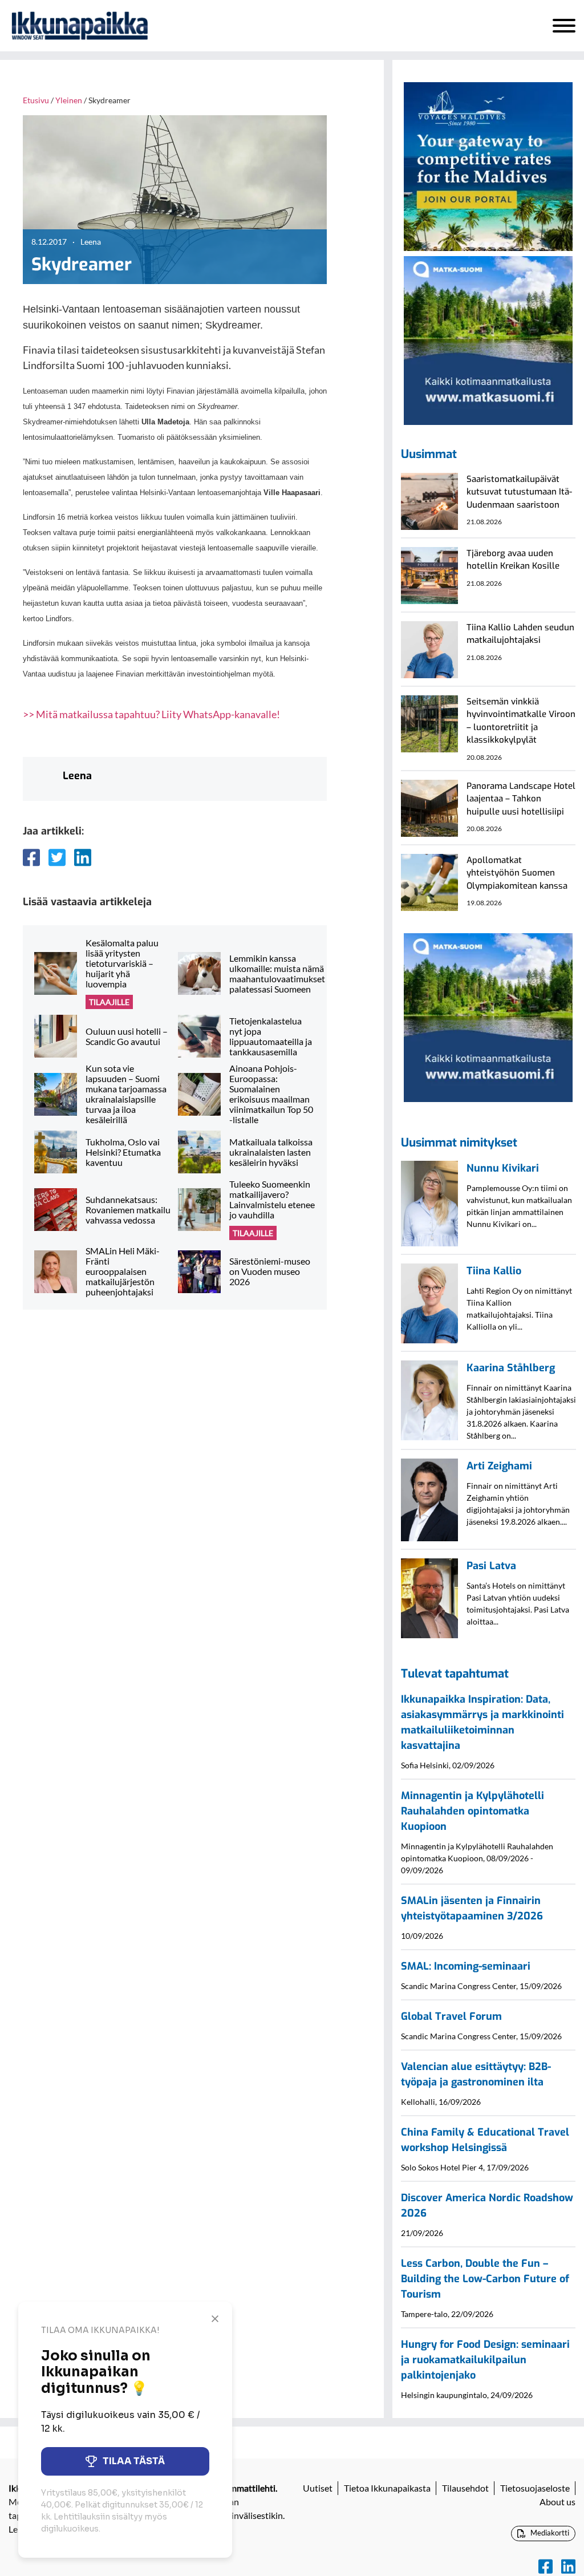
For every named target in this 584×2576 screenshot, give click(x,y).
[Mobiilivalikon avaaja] (564, 26)
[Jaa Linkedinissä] (83, 857)
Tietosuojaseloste (535, 2488)
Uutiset (318, 2488)
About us (557, 2502)
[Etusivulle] (80, 26)
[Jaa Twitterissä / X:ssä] (57, 857)
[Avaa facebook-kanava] (546, 2567)
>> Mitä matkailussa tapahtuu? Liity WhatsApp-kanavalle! (151, 714)
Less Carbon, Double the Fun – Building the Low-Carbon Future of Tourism (485, 2279)
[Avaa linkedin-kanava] (568, 2567)
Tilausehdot (465, 2488)
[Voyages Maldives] (488, 165)
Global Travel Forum (451, 2016)
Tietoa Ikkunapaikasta (387, 2488)
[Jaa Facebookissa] (31, 857)
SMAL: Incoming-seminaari (466, 1966)
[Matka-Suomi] (488, 339)
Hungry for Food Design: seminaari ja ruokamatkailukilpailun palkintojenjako (485, 2360)
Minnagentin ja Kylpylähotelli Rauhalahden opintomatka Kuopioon (473, 1811)
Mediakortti (549, 2533)
